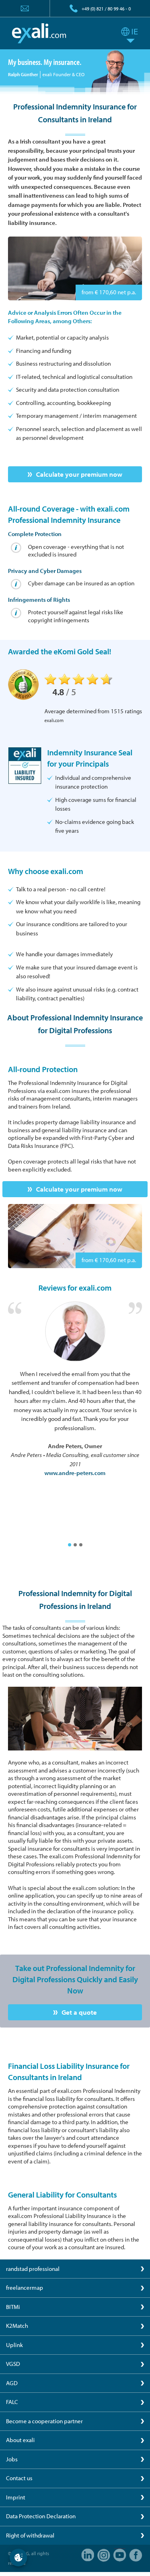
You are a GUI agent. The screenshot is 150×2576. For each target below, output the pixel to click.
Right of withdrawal (30, 2535)
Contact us (19, 2478)
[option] (75, 1390)
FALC (12, 2402)
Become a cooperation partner (44, 2421)
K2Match (17, 2326)
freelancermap (25, 2288)
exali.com (39, 33)
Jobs (12, 2459)
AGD (12, 2383)
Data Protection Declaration (41, 2516)
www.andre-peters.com (75, 1473)
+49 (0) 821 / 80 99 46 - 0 (106, 9)
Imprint (16, 2497)
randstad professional (33, 2269)
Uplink (14, 2345)
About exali (20, 2440)
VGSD (13, 2364)
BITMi (13, 2307)
